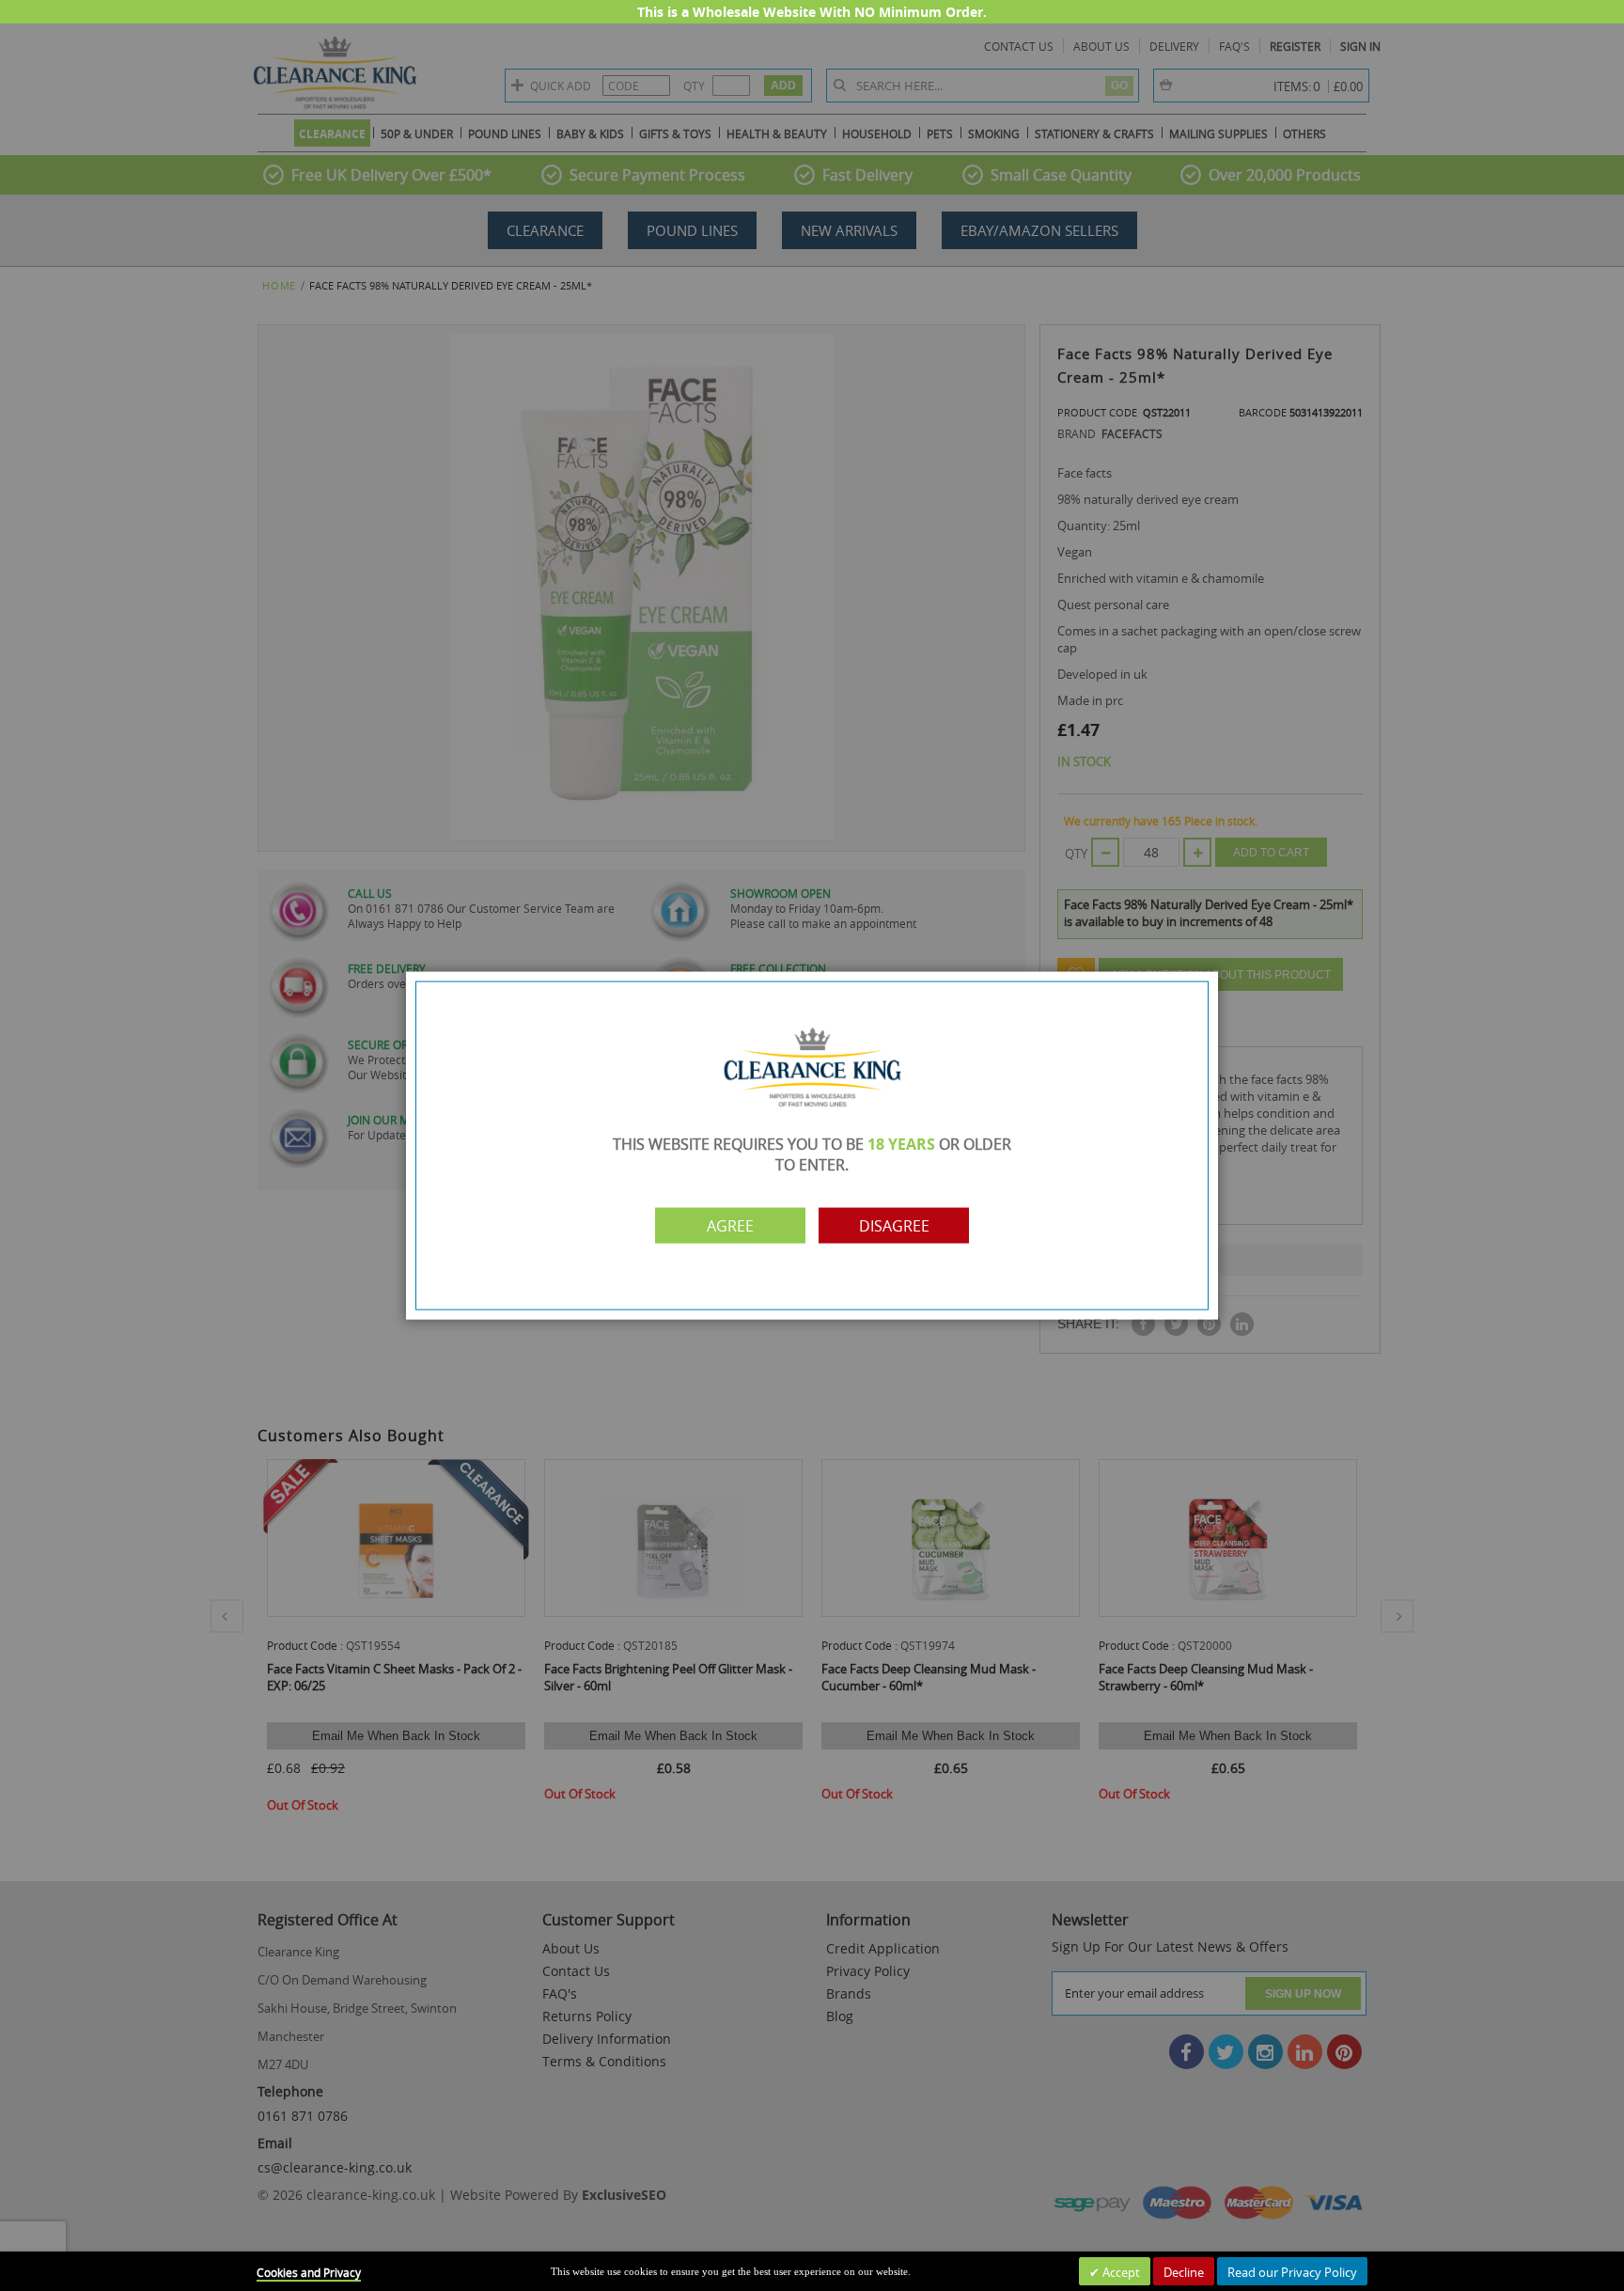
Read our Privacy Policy (1292, 2272)
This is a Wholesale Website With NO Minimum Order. (812, 12)
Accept (1120, 2272)
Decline (1184, 2272)
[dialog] (812, 1145)
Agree (730, 1225)
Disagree (894, 1225)
